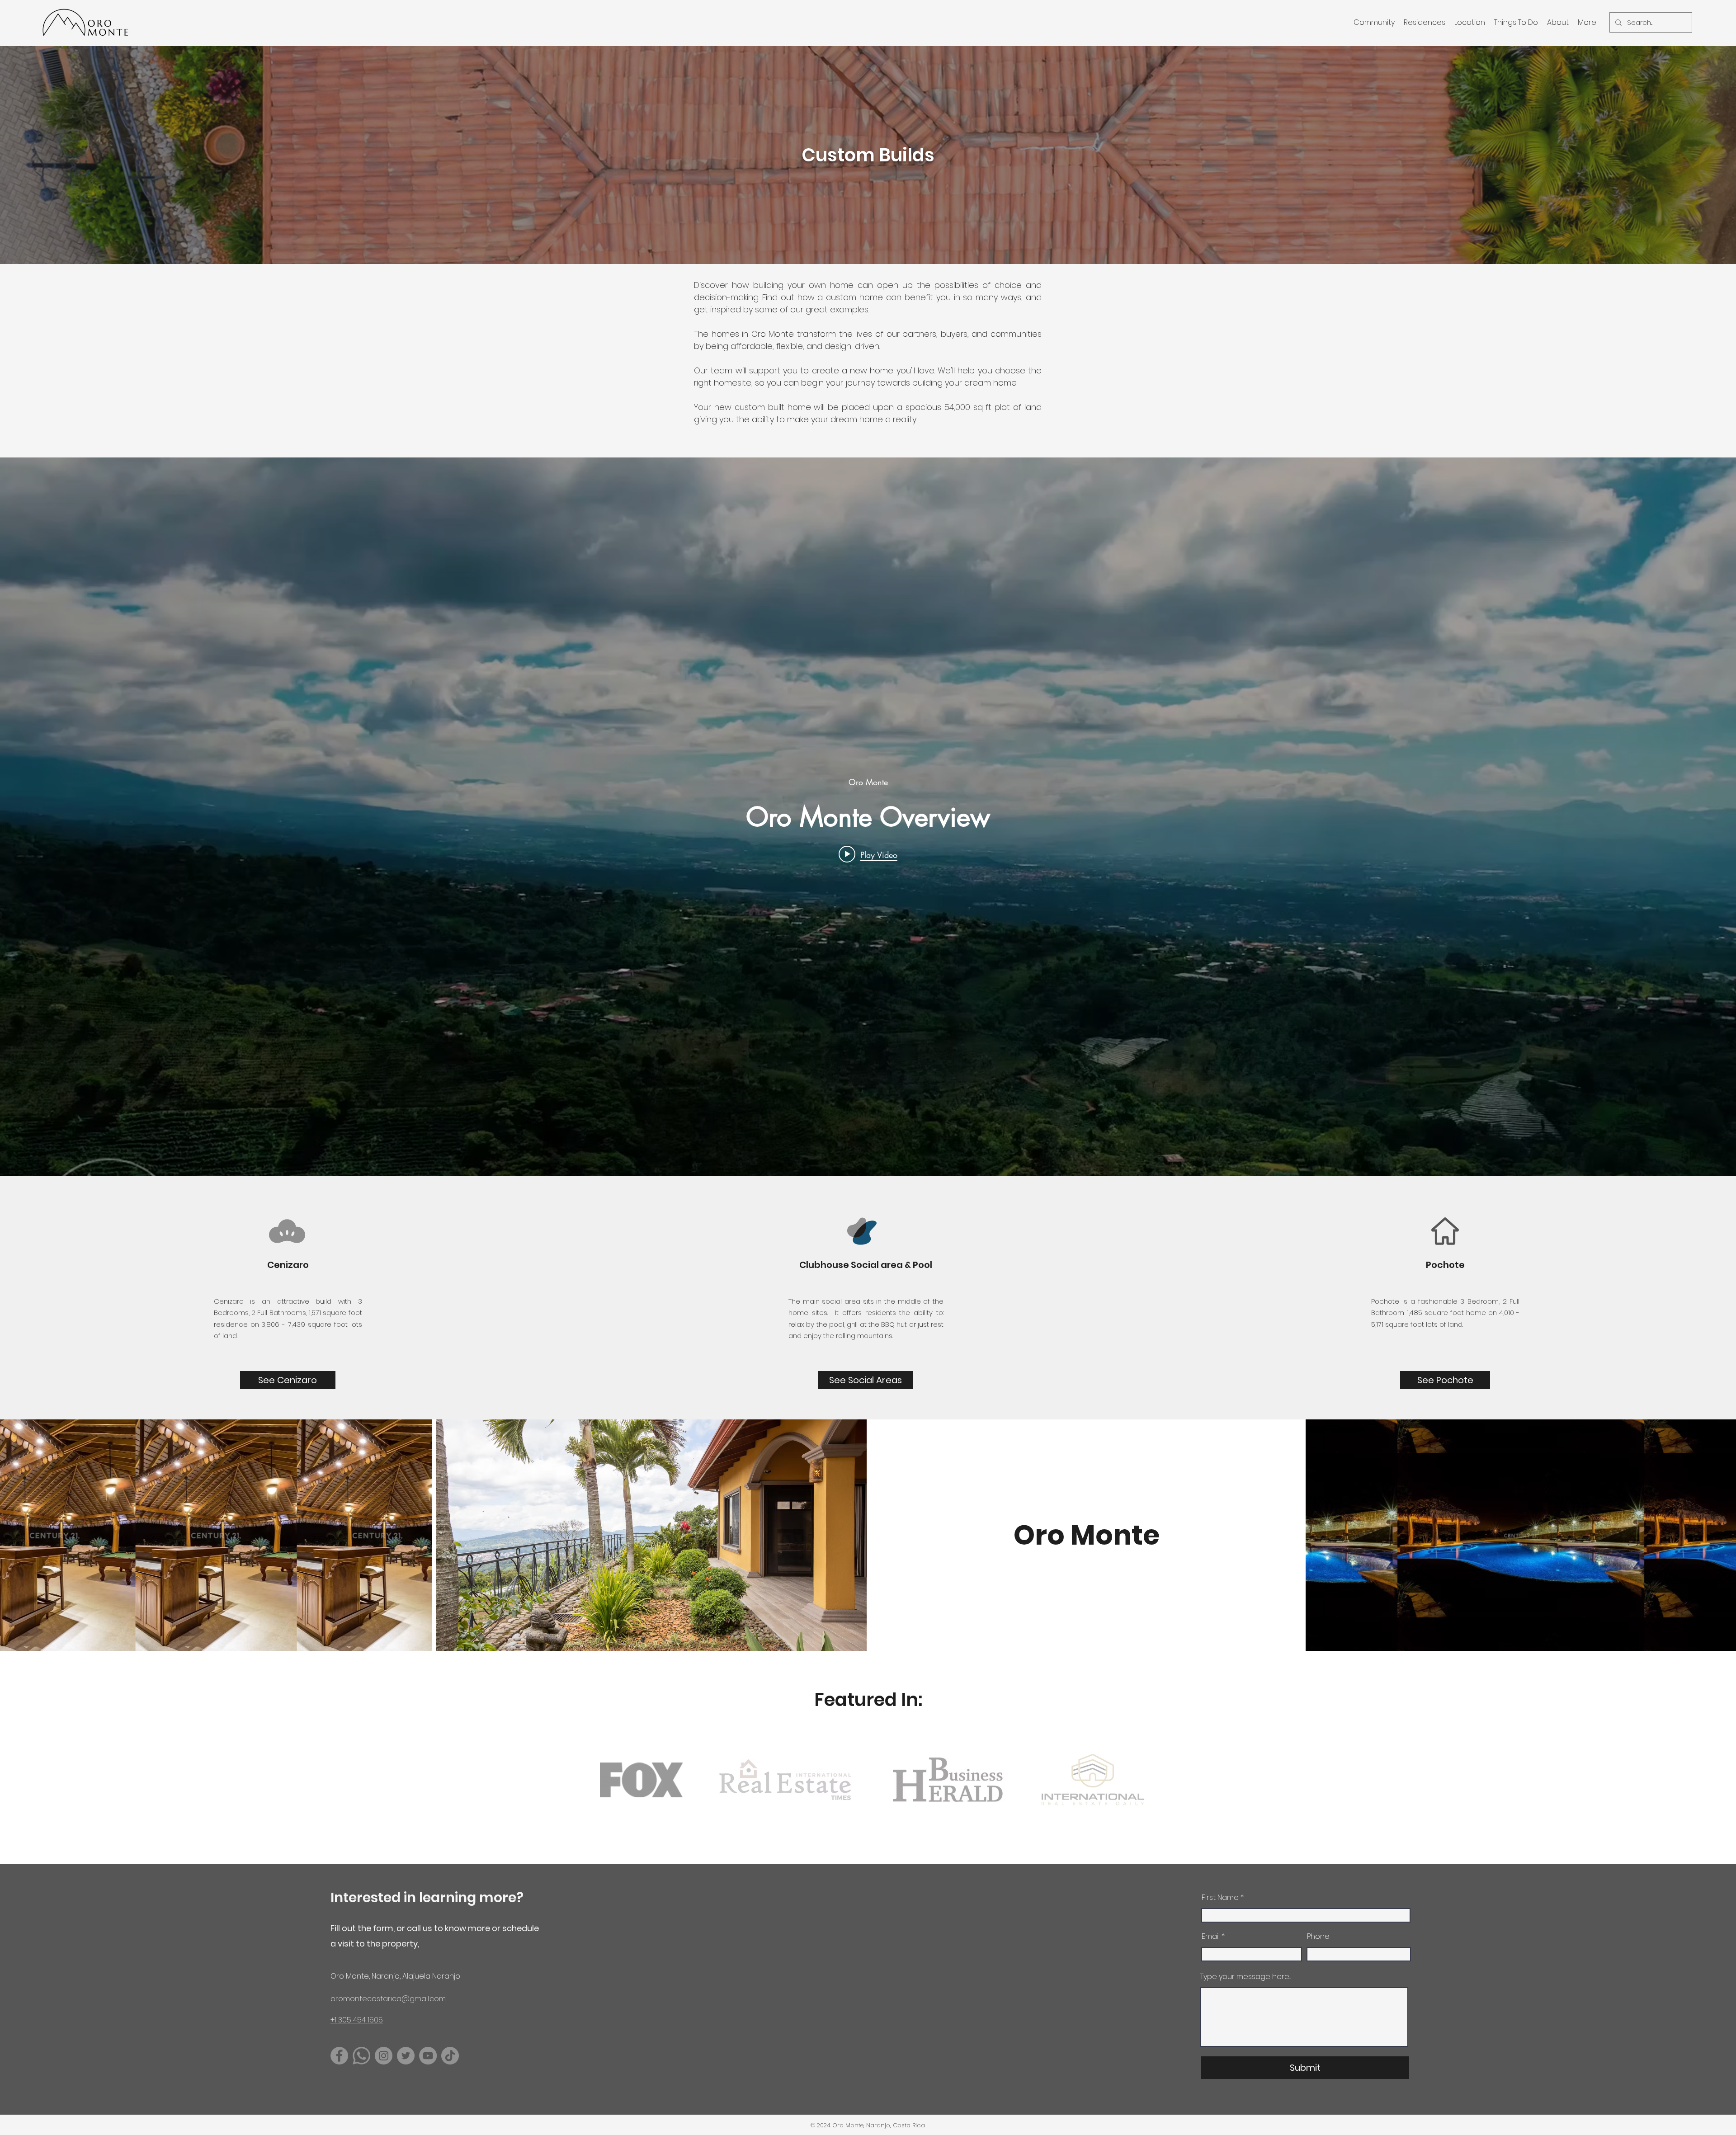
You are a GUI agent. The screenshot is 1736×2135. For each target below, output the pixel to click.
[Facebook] (339, 2056)
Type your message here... (1245, 1977)
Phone (1318, 1937)
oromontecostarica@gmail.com (388, 1999)
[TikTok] (450, 2056)
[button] (1374, 22)
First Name (1220, 1898)
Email (1211, 1937)
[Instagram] (384, 2056)
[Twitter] (406, 2056)
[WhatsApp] (361, 2056)
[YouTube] (428, 2056)
